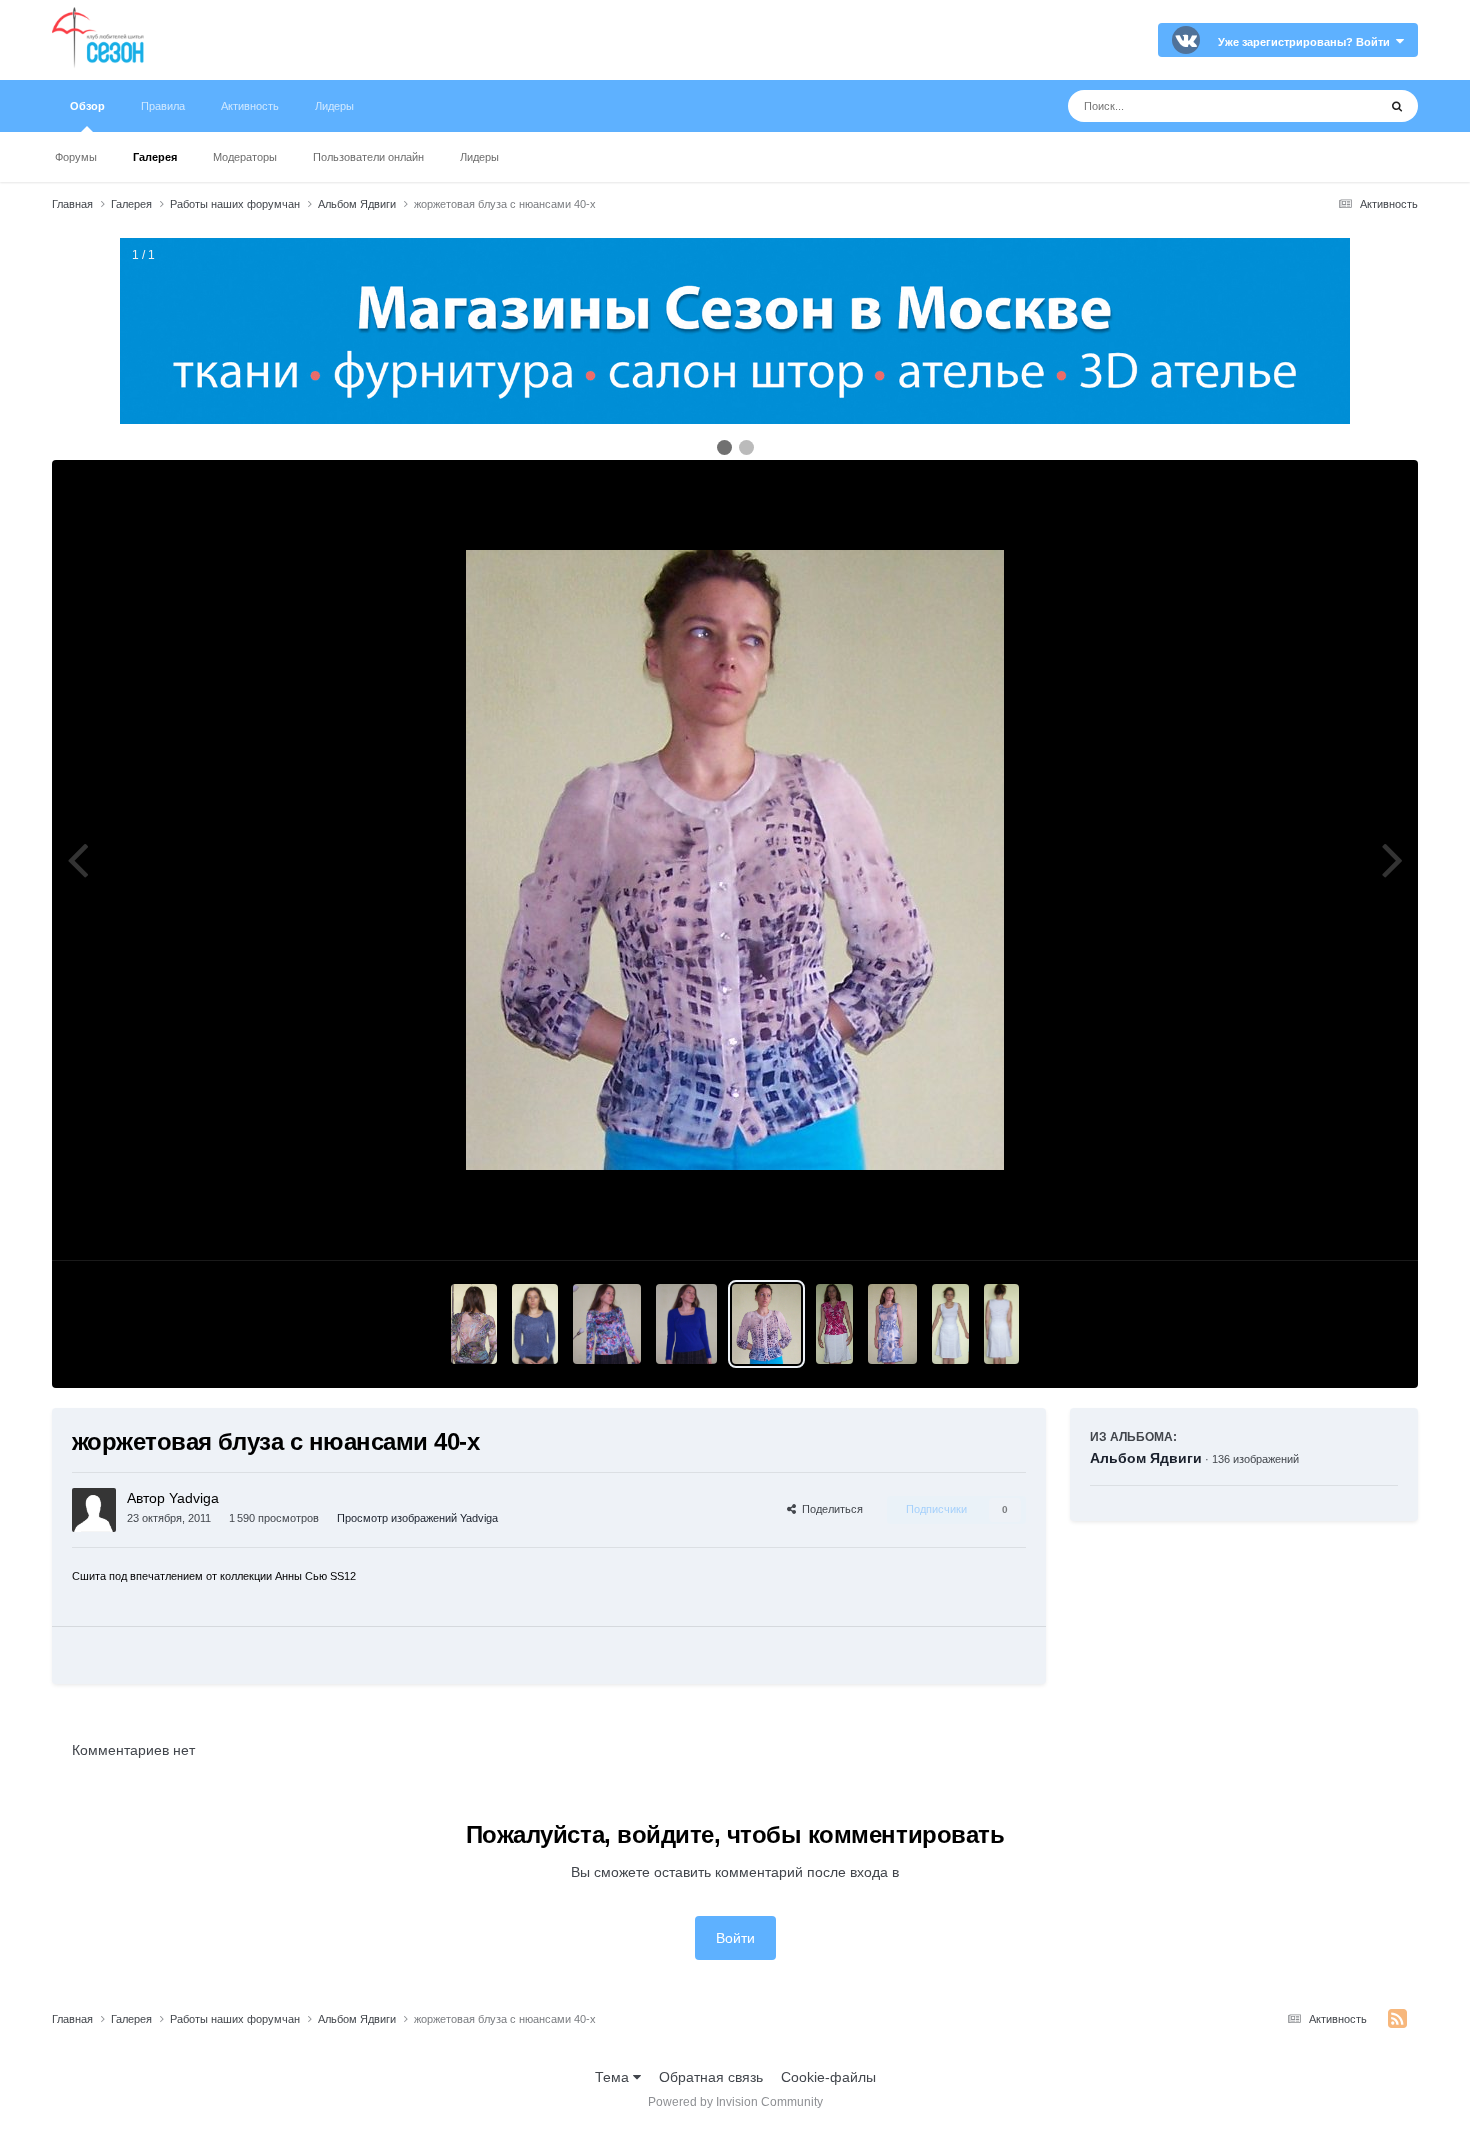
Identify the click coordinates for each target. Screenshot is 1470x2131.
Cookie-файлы (828, 2077)
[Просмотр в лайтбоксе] (735, 860)
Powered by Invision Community (735, 2102)
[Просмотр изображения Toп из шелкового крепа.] (834, 1324)
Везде (1331, 106)
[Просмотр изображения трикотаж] (686, 1324)
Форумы (76, 157)
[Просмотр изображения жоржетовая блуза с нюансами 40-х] (766, 1324)
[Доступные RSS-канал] (1397, 2019)
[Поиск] (1397, 106)
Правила (163, 106)
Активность (250, 106)
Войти (735, 1938)
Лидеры (479, 157)
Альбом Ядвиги (1146, 1458)
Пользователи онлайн (368, 157)
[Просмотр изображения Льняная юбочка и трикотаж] (1001, 1324)
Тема (614, 2077)
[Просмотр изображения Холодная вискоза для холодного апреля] (474, 1324)
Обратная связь (711, 2077)
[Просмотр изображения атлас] (607, 1324)
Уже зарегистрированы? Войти (1307, 42)
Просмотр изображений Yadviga (417, 1518)
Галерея (155, 157)
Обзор (87, 106)
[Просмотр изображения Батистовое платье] (892, 1324)
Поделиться (829, 1509)
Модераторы (245, 157)
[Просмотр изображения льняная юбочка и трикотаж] (951, 1324)
